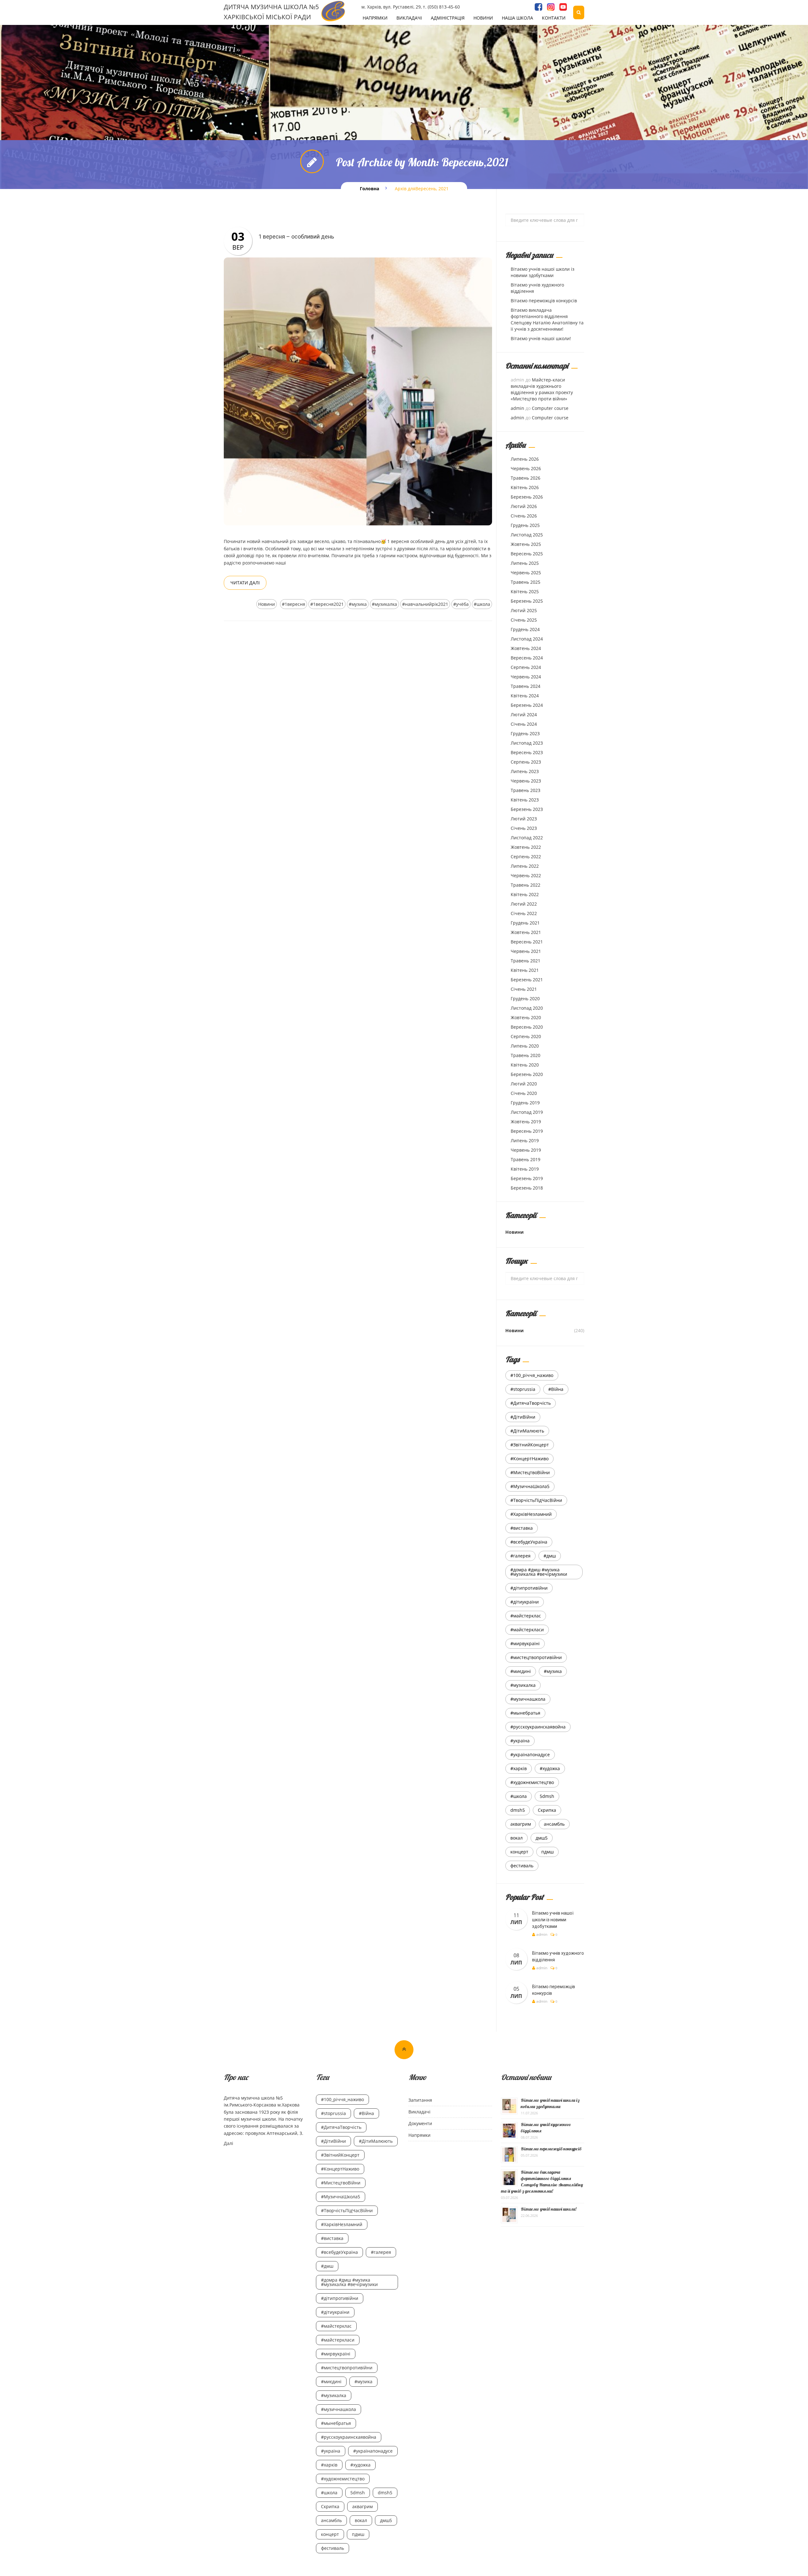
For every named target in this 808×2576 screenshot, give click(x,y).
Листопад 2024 (527, 639)
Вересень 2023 (527, 752)
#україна (520, 1741)
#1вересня (294, 604)
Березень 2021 (527, 980)
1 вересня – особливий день (296, 236)
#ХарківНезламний (531, 1514)
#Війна (556, 1389)
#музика (358, 604)
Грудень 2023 (525, 733)
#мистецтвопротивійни (536, 1657)
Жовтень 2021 (526, 932)
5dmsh (547, 1796)
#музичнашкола (528, 1699)
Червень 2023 (526, 781)
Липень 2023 (525, 771)
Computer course (550, 408)
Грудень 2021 (525, 923)
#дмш (550, 1556)
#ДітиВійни (523, 1417)
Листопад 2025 (527, 535)
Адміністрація (448, 18)
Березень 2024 (527, 705)
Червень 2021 (526, 951)
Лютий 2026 (524, 506)
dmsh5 (518, 1810)
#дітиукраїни (525, 1602)
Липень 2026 (525, 459)
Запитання (420, 2100)
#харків (519, 1768)
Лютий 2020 (524, 1084)
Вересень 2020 (527, 1027)
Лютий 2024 (524, 715)
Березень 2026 (527, 497)
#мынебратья (525, 1713)
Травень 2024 (526, 686)
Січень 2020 (524, 1093)
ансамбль (554, 1824)
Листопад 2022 (527, 838)
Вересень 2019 (527, 1131)
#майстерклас (526, 1616)
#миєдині (521, 1671)
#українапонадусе (530, 1755)
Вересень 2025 (527, 554)
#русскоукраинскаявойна (538, 1727)
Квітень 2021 (525, 970)
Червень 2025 (526, 573)
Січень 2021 (524, 989)
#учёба (461, 604)
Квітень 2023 (525, 800)
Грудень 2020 (525, 998)
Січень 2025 (524, 620)
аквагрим (521, 1824)
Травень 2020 (526, 1055)
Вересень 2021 (527, 942)
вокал (517, 1838)
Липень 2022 (525, 866)
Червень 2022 (526, 875)
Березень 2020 (527, 1074)
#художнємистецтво (532, 1782)
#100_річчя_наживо (532, 1375)
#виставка (522, 1528)
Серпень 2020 (526, 1036)
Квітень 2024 (525, 696)
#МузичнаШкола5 (530, 1486)
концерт (519, 1852)
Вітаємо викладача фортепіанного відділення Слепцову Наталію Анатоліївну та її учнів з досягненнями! (547, 319)
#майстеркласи (527, 1630)
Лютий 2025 (524, 610)
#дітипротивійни (529, 1588)
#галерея (520, 1556)
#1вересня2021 (327, 604)
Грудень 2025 (525, 525)
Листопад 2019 (527, 1112)
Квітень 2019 (525, 1169)
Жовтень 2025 (526, 544)
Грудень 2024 (525, 629)
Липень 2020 (525, 1046)
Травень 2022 (526, 885)
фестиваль (522, 1866)
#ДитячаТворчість (531, 1403)
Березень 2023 (527, 809)
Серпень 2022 (526, 857)
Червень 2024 (526, 677)
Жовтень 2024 (526, 648)
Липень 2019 (525, 1140)
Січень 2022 (524, 913)
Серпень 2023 (526, 762)
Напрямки (375, 18)
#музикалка (384, 604)
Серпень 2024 (526, 667)
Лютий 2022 (524, 904)
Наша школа (517, 18)
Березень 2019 (527, 1178)
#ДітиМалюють (527, 1431)
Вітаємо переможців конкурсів (544, 301)
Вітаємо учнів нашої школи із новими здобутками (543, 272)
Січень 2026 (524, 516)
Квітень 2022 (525, 894)
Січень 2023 (524, 828)
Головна (369, 189)
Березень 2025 (527, 601)
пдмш (547, 1852)
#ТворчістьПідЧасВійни (536, 1500)
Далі (229, 2143)
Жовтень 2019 (526, 1122)
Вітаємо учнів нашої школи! (541, 338)
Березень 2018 (527, 1188)
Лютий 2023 (524, 819)
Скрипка (547, 1810)
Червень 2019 (526, 1150)
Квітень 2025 (525, 591)
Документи (420, 2123)
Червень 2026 (526, 468)
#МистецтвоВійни (530, 1472)
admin (517, 408)
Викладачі (409, 18)
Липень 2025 (525, 563)
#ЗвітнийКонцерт (530, 1445)
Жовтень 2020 (526, 1017)
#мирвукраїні (525, 1643)
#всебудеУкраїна (529, 1542)
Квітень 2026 (525, 487)
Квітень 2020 (525, 1065)
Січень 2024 (524, 724)
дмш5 (542, 1838)
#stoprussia (523, 1389)
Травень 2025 (526, 582)
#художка (550, 1768)
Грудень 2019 (525, 1103)
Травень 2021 (526, 961)
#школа (482, 604)
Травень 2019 (526, 1159)
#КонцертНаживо (529, 1459)
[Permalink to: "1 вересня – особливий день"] (358, 391)
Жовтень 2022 (526, 847)
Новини (483, 18)
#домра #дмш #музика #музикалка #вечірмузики (539, 1572)
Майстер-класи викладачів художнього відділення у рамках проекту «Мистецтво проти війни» (542, 389)
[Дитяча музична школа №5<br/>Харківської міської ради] (333, 11)
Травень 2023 (526, 790)
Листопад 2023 (527, 743)
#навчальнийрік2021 (425, 604)
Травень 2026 (526, 478)
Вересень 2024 (527, 658)
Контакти (554, 18)
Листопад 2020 (527, 1008)
